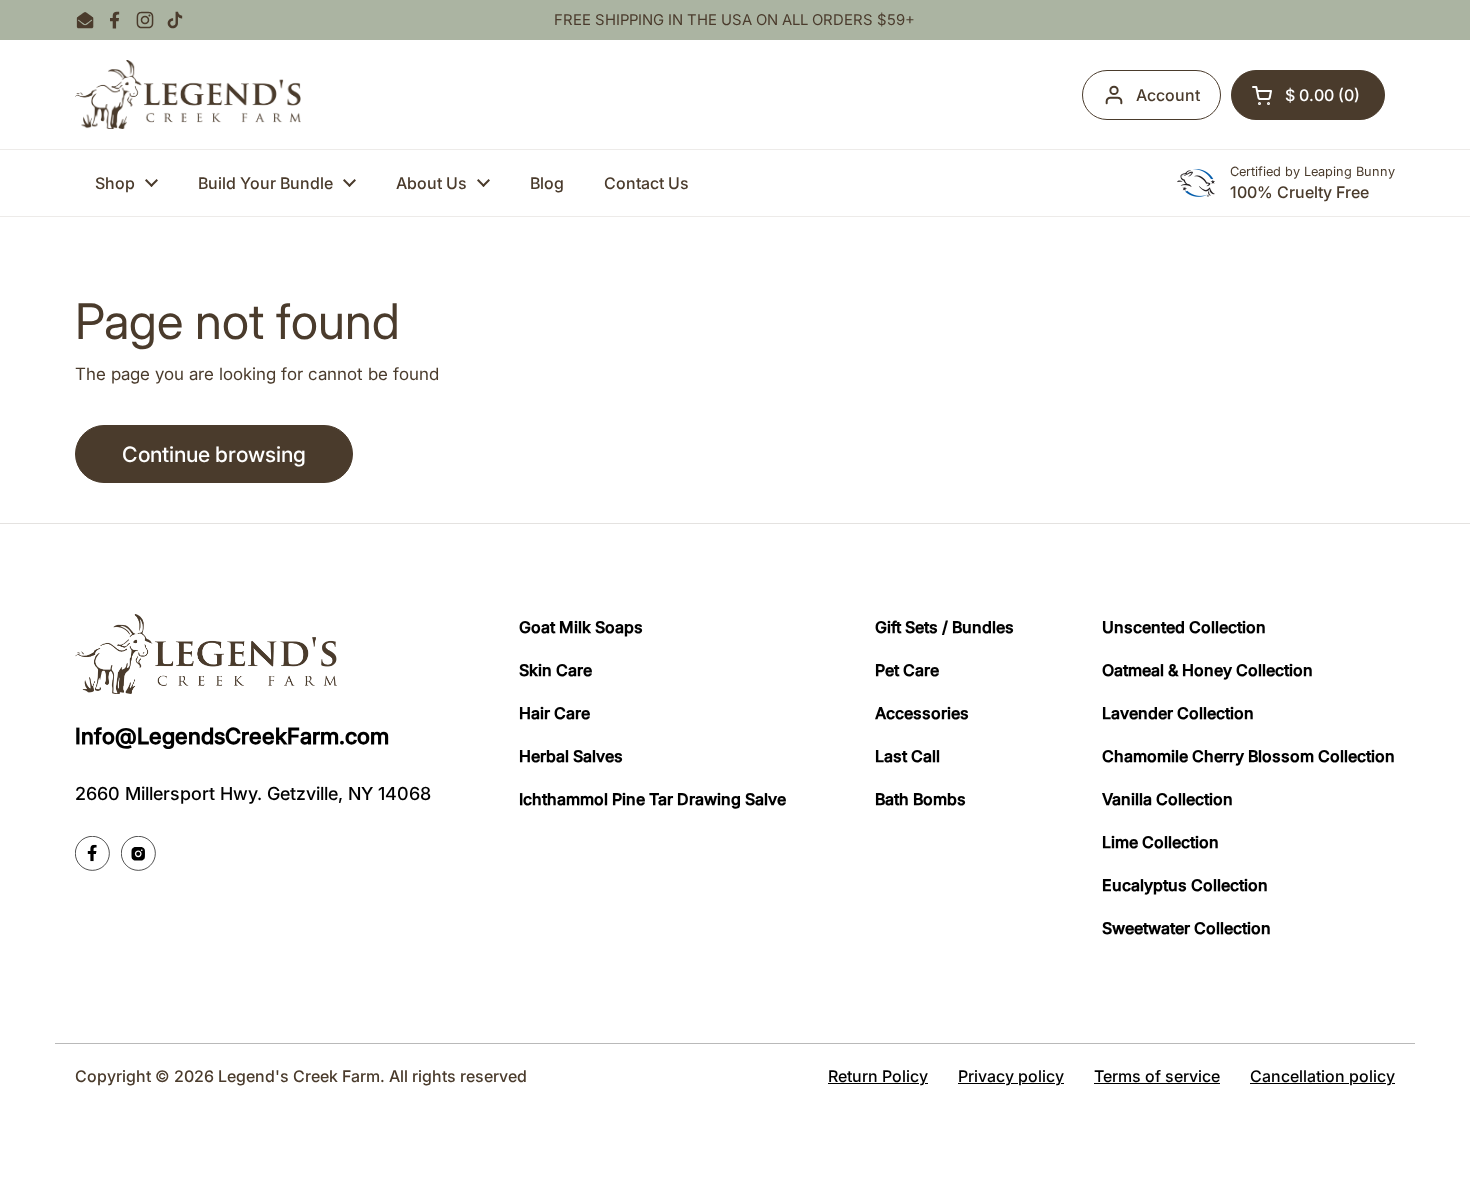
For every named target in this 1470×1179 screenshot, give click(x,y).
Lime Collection (1160, 842)
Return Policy (878, 1076)
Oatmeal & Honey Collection (1207, 670)
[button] (1308, 95)
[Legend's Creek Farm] (188, 94)
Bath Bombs (920, 799)
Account (1168, 95)
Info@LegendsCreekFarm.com (232, 736)
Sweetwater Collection (1186, 928)
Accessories (922, 713)
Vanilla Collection (1167, 799)
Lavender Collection (1178, 713)
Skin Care (555, 670)
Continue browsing (214, 454)
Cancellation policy (1322, 1076)
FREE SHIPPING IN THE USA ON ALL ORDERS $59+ (734, 20)
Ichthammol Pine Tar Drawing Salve (652, 799)
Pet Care (907, 670)
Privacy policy (1011, 1076)
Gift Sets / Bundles (944, 627)
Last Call (907, 756)
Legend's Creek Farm (299, 1076)
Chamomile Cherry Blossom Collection (1248, 756)
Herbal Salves (571, 756)
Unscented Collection (1184, 627)
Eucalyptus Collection (1185, 885)
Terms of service (1157, 1076)
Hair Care (554, 713)
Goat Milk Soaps (581, 627)
